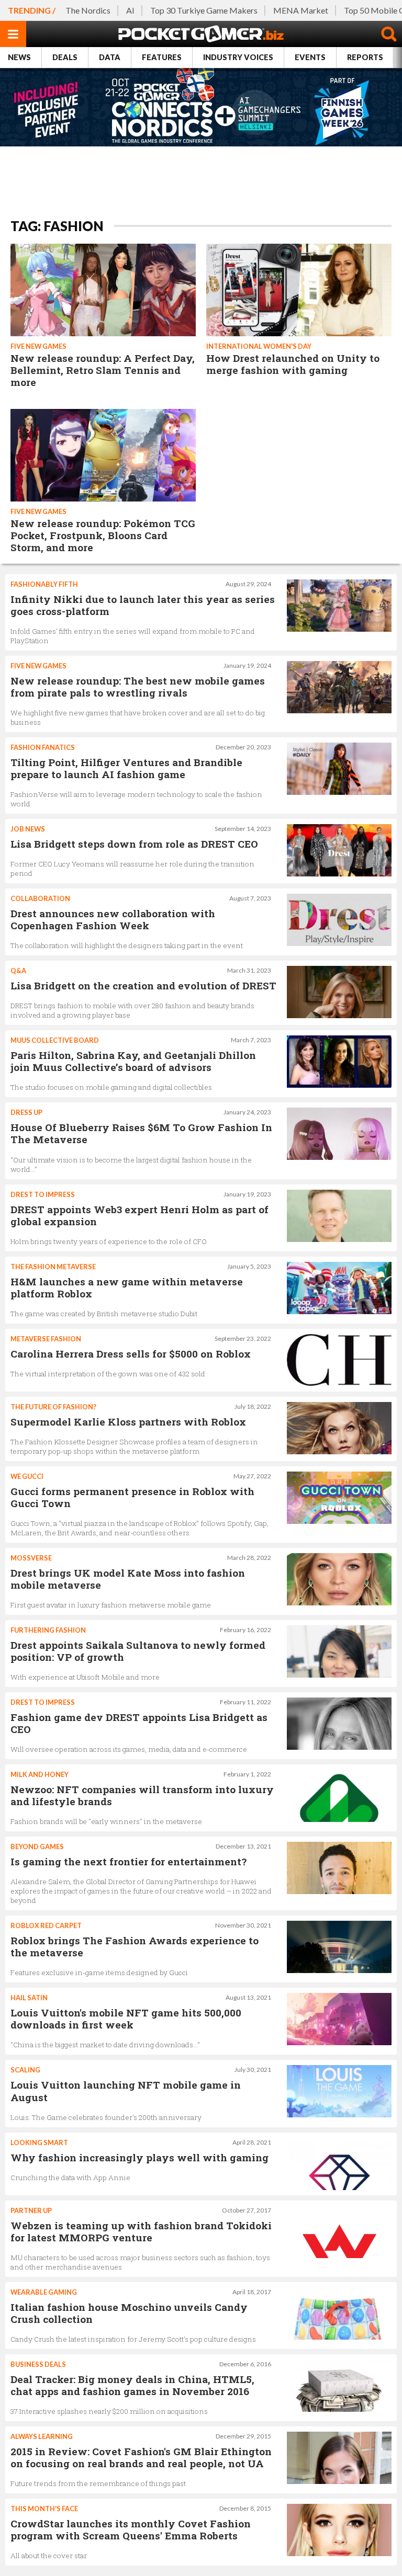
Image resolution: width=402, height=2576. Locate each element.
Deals (65, 57)
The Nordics (88, 10)
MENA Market (301, 10)
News (19, 57)
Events (310, 57)
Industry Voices (238, 57)
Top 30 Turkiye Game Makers (204, 10)
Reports (365, 57)
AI (130, 10)
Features (162, 57)
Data (110, 57)
